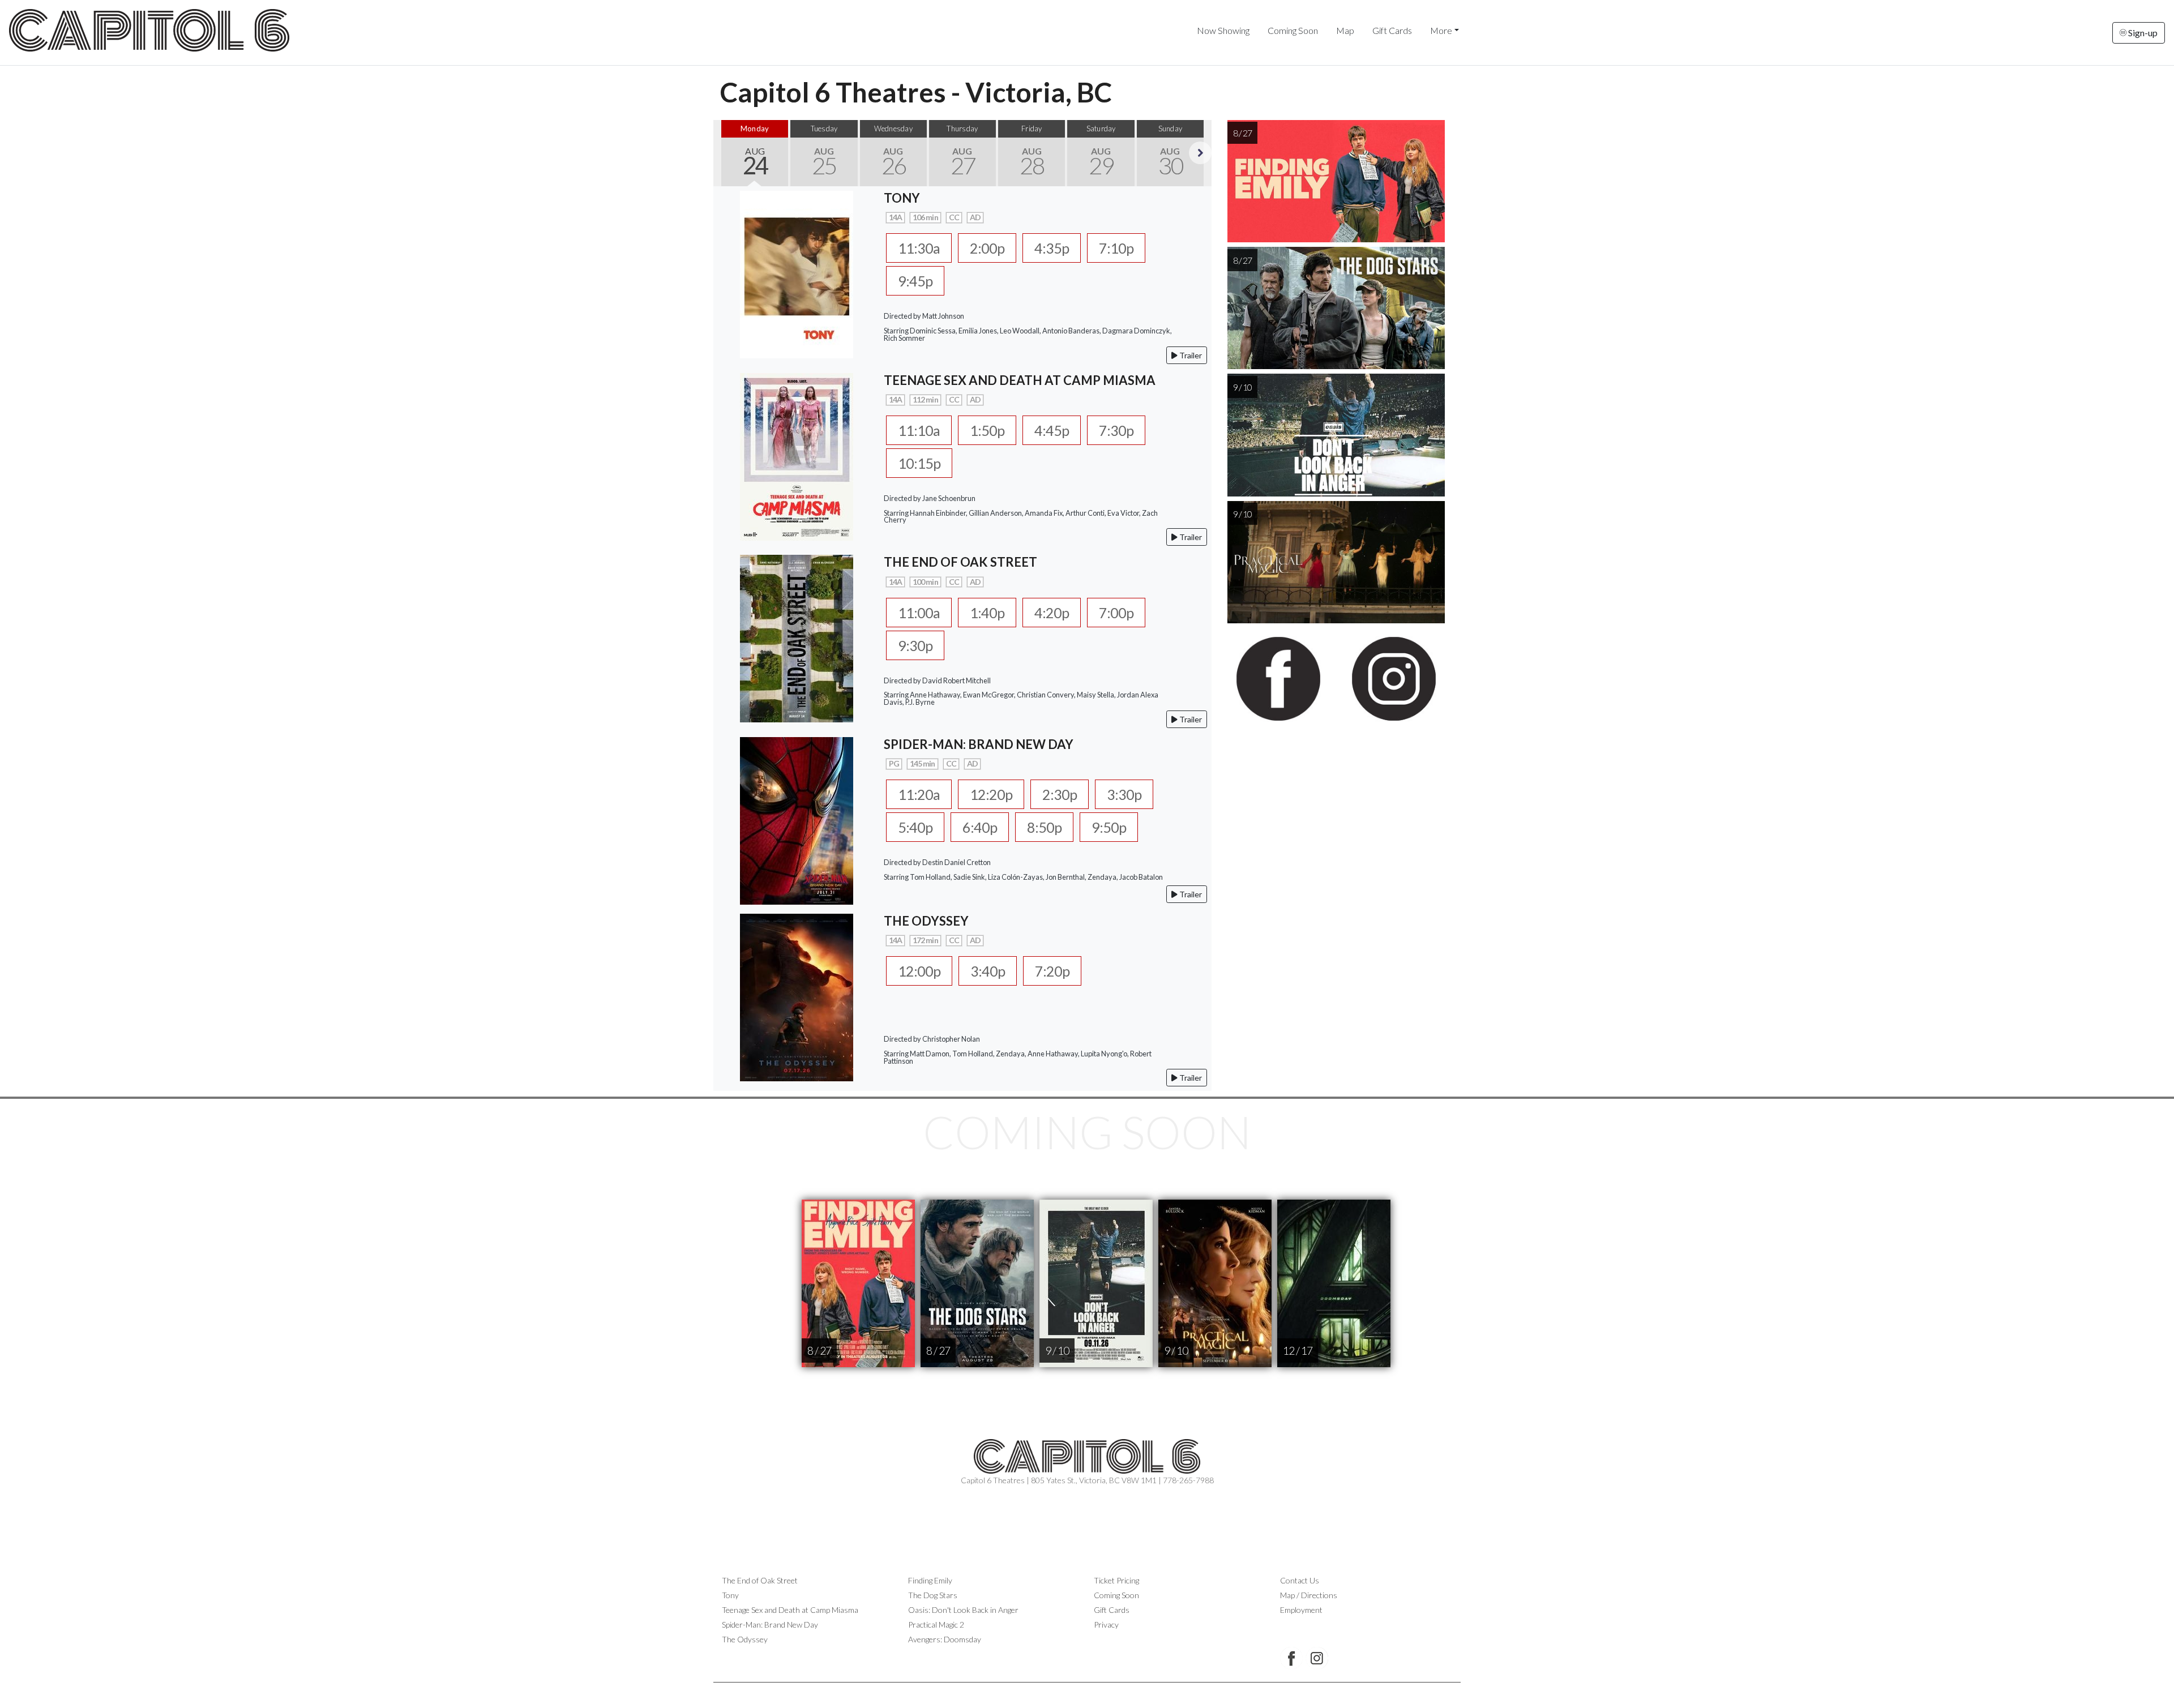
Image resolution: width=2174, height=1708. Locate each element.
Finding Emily (930, 1580)
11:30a (919, 248)
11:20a (919, 794)
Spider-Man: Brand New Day (770, 1624)
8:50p (1044, 827)
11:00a (919, 613)
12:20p (991, 794)
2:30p (1060, 794)
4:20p (1052, 613)
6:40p (980, 827)
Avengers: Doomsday (945, 1639)
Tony (730, 1595)
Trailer (1190, 355)
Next (1200, 153)
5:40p (915, 827)
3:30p (1124, 794)
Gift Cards (1392, 30)
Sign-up (2142, 33)
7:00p (1116, 613)
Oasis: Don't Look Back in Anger (963, 1610)
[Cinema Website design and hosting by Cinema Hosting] (1087, 1691)
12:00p (919, 971)
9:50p (1109, 827)
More (1441, 30)
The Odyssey (745, 1639)
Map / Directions (1309, 1595)
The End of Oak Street (760, 1580)
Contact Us (1300, 1580)
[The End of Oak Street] (797, 637)
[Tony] (797, 273)
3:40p (988, 971)
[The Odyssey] (797, 996)
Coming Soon (1293, 30)
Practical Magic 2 (936, 1624)
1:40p (987, 613)
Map (1345, 30)
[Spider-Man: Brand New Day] (797, 819)
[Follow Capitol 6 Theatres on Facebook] (1291, 1658)
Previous (725, 153)
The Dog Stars (933, 1595)
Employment (1301, 1610)
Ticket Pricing (1116, 1580)
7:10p (1116, 248)
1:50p (987, 430)
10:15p (919, 463)
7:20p (1052, 971)
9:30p (915, 645)
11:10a (919, 430)
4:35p (1052, 248)
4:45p (1052, 430)
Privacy (1106, 1624)
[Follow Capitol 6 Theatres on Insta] (1317, 1658)
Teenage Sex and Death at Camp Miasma (790, 1610)
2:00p (987, 248)
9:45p (915, 281)
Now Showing (1223, 30)
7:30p (1116, 430)
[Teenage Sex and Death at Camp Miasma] (797, 455)
